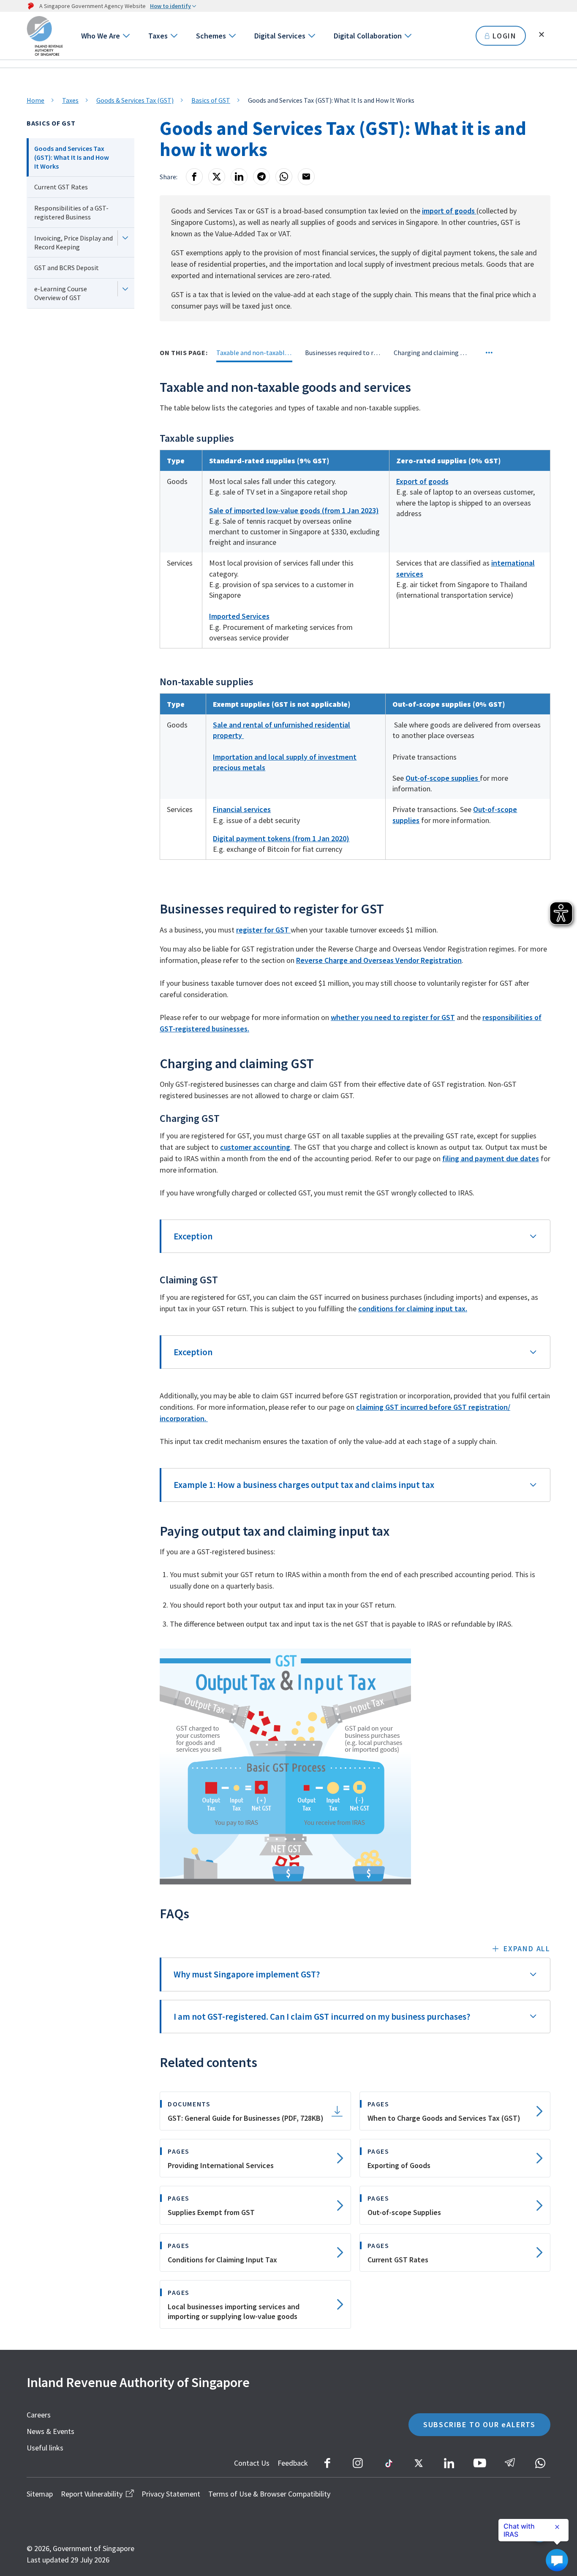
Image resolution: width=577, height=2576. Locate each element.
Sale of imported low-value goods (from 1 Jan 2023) (294, 510)
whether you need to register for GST (393, 1017)
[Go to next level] (126, 36)
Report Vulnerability (92, 2494)
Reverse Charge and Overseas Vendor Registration (379, 960)
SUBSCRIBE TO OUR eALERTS (479, 2424)
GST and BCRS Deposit (67, 268)
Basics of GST (211, 100)
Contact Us (252, 2463)
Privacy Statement (171, 2494)
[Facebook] (194, 177)
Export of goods (422, 481)
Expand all (527, 1948)
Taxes (158, 36)
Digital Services (280, 36)
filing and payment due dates (491, 1158)
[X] (217, 177)
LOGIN (505, 36)
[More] (489, 353)
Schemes (211, 36)
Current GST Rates (61, 187)
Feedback (293, 2463)
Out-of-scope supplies (443, 778)
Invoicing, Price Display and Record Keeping (73, 242)
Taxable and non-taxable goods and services (254, 353)
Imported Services (239, 616)
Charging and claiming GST (432, 353)
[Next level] (125, 238)
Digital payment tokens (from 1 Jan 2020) (281, 838)
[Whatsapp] (284, 177)
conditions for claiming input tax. (413, 1309)
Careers (39, 2415)
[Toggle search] (542, 35)
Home (35, 100)
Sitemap (40, 2494)
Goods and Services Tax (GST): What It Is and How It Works (72, 157)
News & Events (50, 2431)
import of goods (449, 211)
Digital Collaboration (368, 36)
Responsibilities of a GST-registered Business (71, 212)
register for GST (263, 930)
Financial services (242, 809)
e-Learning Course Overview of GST (61, 293)
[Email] (306, 177)
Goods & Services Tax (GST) (135, 100)
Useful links (45, 2448)
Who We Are (101, 36)
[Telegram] (261, 177)
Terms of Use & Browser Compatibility (269, 2494)
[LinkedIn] (239, 177)
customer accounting (255, 1147)
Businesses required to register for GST (343, 353)
